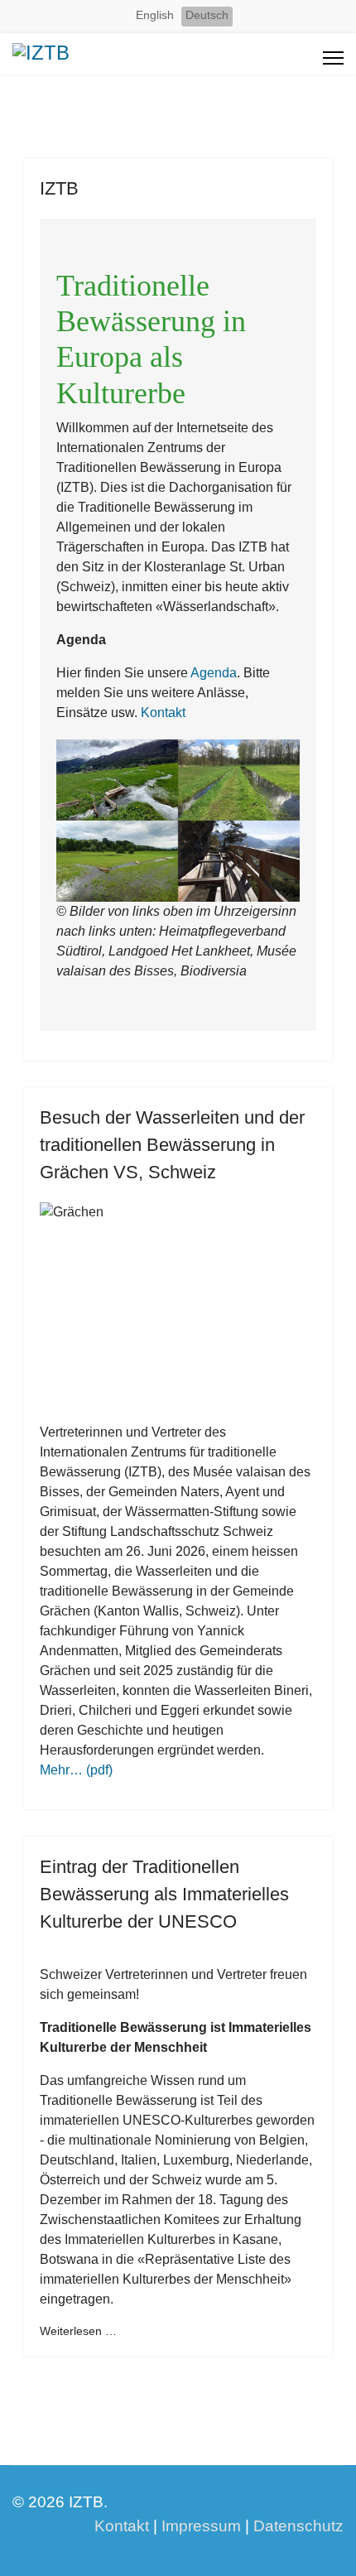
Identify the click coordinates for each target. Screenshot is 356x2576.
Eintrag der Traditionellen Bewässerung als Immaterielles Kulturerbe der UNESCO (164, 1894)
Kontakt (163, 713)
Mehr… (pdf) (76, 1770)
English (155, 15)
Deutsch (207, 15)
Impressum (201, 2526)
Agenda (214, 673)
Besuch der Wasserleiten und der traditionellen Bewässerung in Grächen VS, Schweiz (172, 1145)
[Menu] (333, 58)
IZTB (59, 188)
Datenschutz (298, 2526)
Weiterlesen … (78, 2331)
